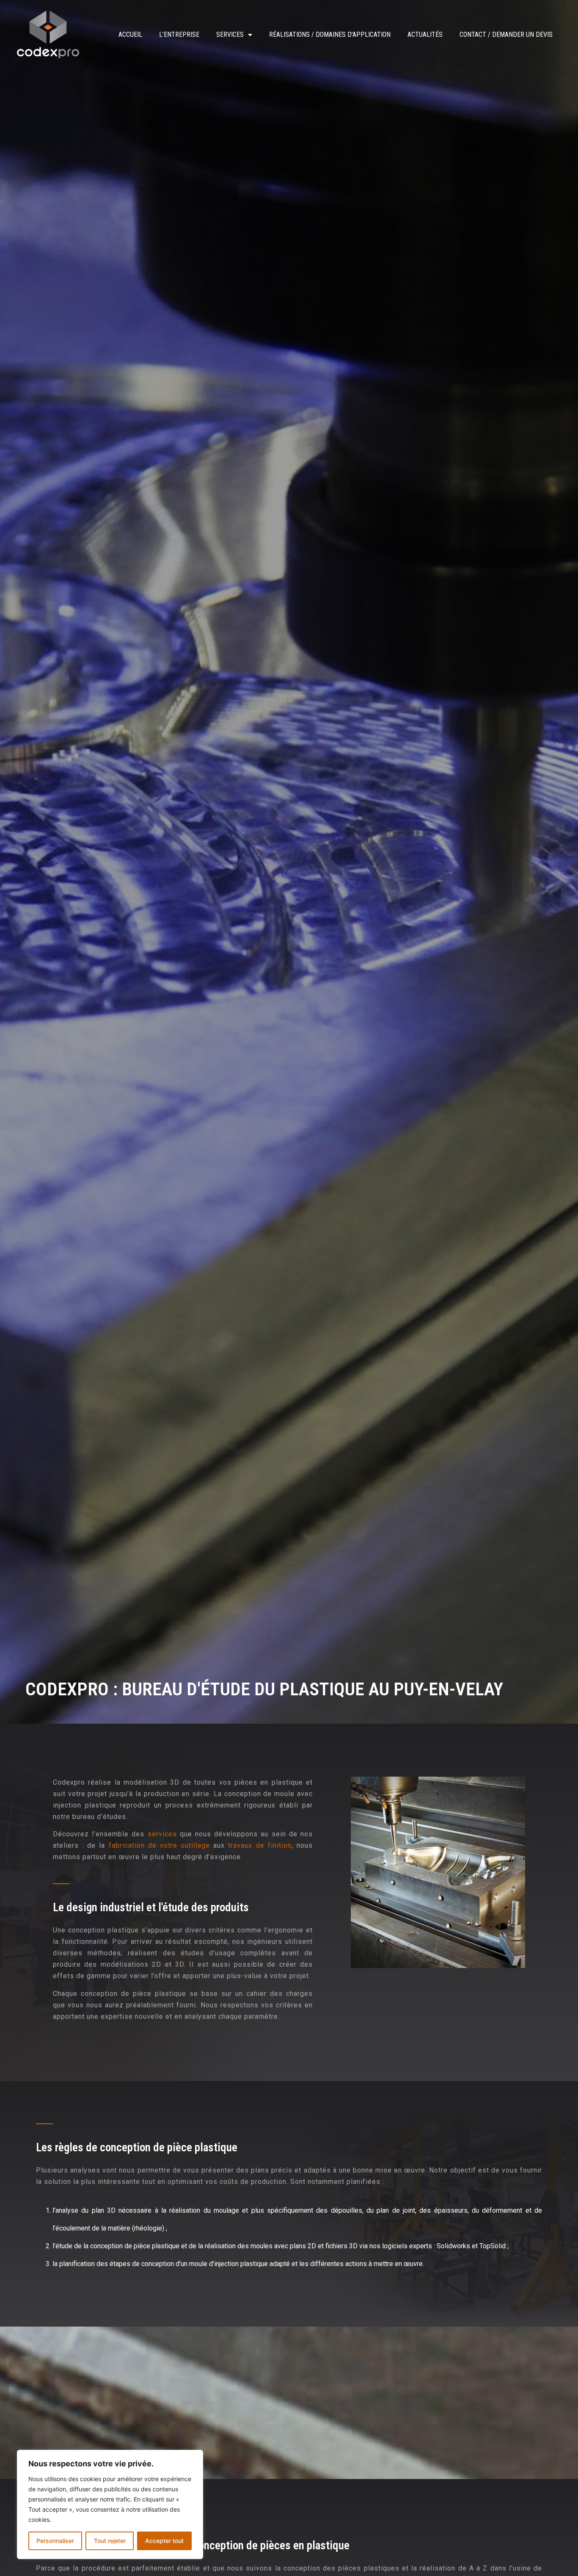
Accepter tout (164, 2541)
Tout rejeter (110, 2541)
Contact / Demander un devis (506, 35)
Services (230, 35)
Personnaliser (55, 2541)
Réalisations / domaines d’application (330, 35)
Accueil (130, 35)
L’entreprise (179, 35)
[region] (110, 2504)
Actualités (425, 35)
